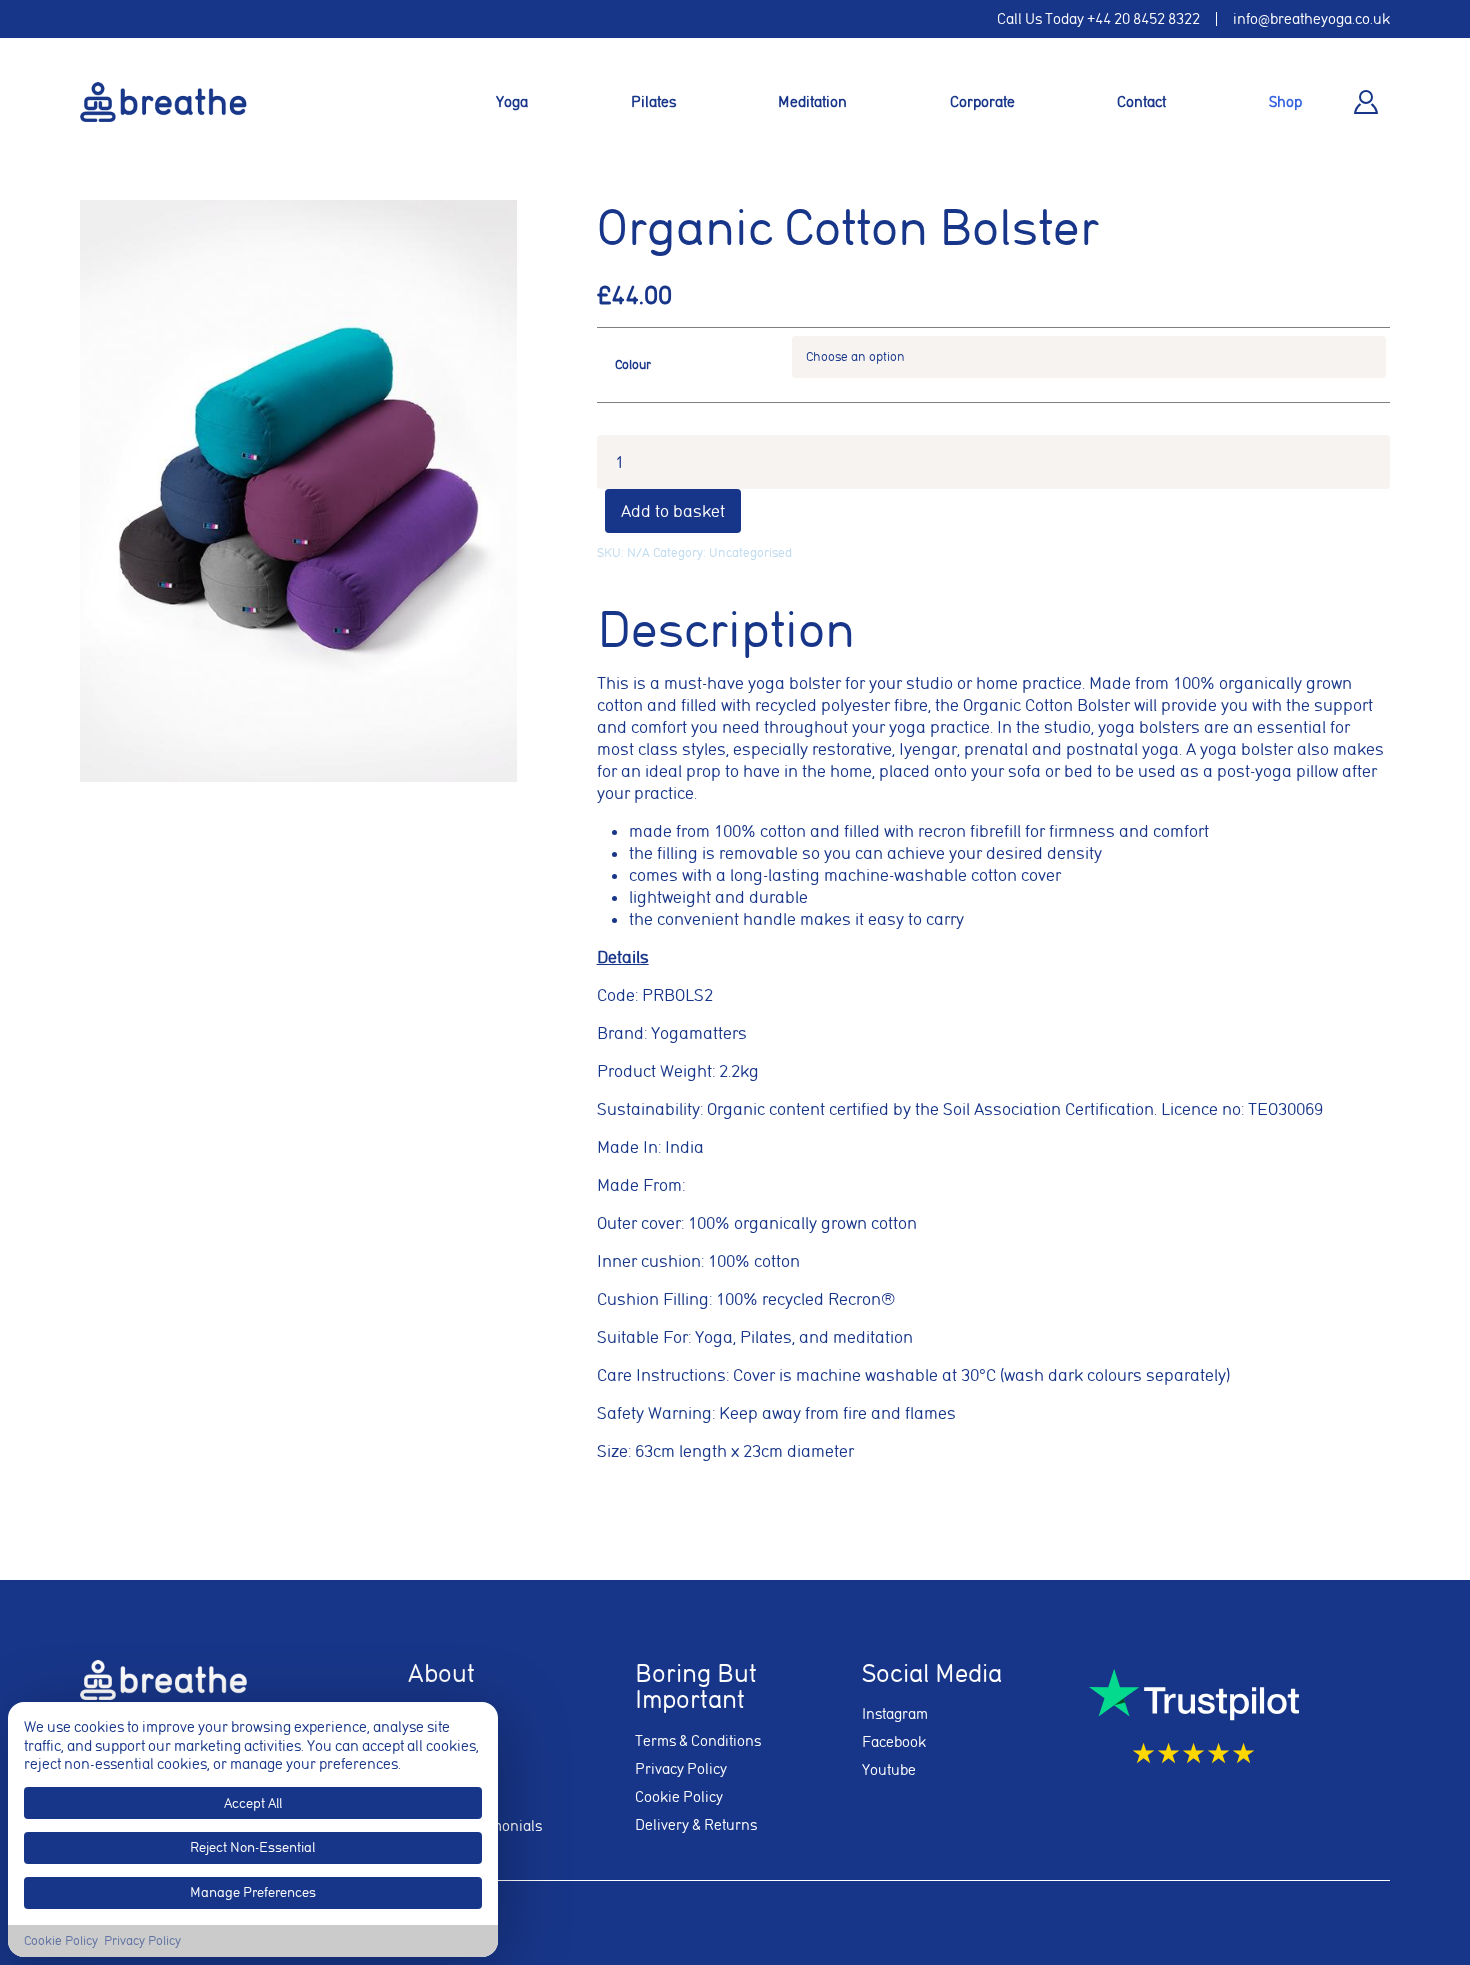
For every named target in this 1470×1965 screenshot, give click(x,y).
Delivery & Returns (696, 1825)
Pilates (653, 102)
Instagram (895, 1714)
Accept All (253, 1803)
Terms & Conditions (698, 1741)
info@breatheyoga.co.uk (1311, 19)
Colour (633, 364)
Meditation (812, 102)
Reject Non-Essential (252, 1847)
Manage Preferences (253, 1892)
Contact (1141, 102)
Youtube (889, 1770)
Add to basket (673, 511)
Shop (1285, 102)
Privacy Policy (681, 1769)
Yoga (512, 102)
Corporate (982, 102)
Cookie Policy (679, 1797)
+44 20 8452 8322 (1143, 19)
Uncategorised (750, 552)
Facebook (894, 1742)
